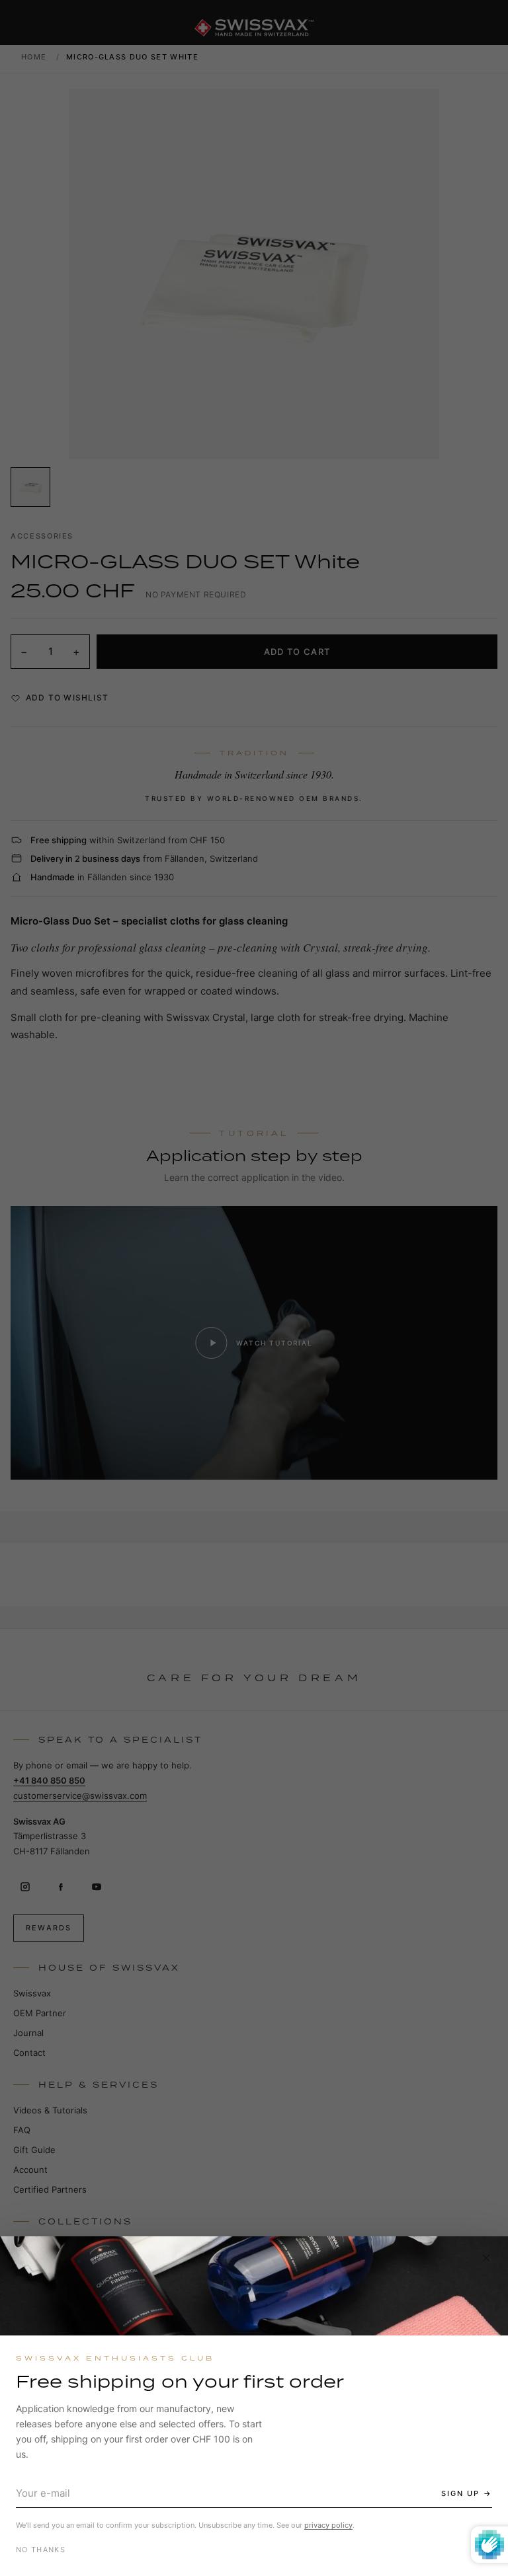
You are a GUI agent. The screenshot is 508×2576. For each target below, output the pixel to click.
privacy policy (328, 2525)
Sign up (460, 2493)
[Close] (486, 2258)
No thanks (41, 2550)
